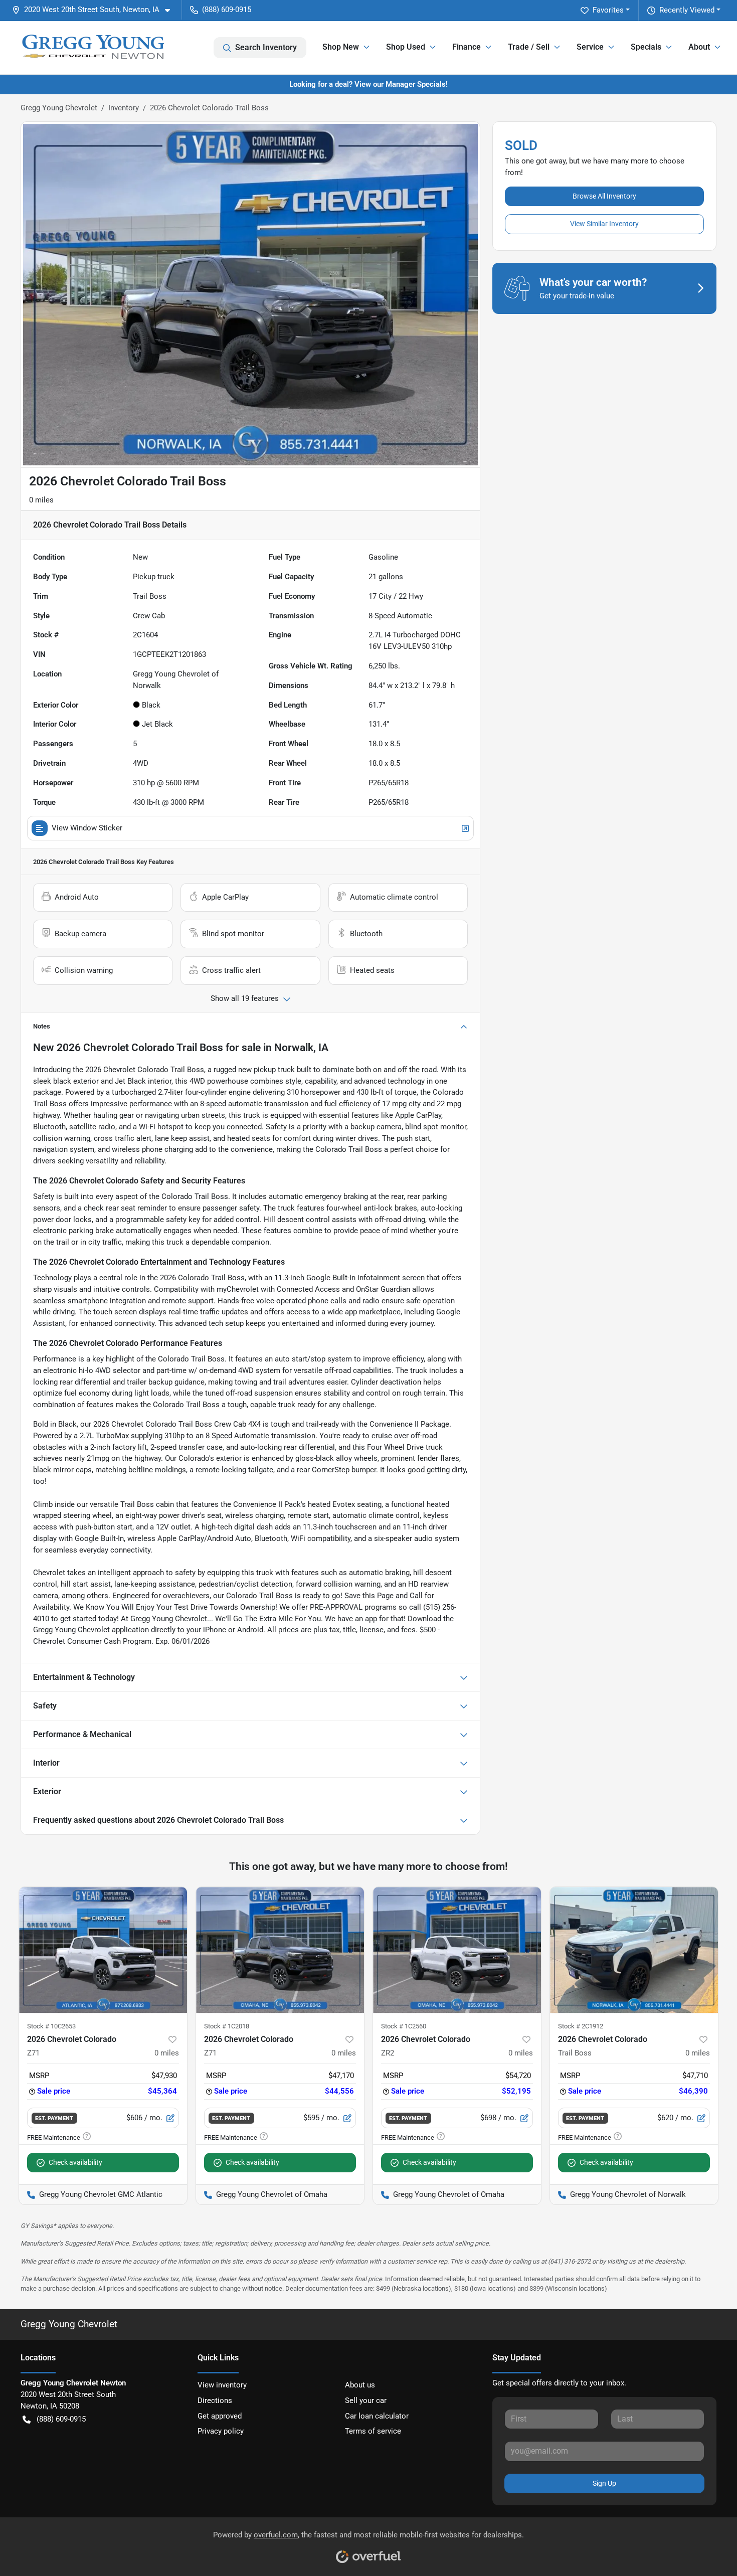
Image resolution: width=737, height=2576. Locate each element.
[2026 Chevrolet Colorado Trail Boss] (634, 1950)
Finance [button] (467, 47)
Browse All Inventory (604, 196)
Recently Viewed (687, 10)
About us (360, 2385)
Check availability (75, 2162)
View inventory (222, 2385)
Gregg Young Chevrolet (59, 108)
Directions (215, 2400)
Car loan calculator (377, 2416)
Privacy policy (221, 2431)
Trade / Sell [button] (529, 47)
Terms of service (373, 2431)
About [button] (699, 47)
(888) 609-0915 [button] (227, 10)
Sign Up (604, 2483)
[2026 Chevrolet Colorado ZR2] (457, 1950)
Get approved (220, 2416)
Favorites (608, 10)
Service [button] (590, 47)
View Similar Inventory (604, 224)
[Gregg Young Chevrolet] (93, 48)
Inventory (124, 108)
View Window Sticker (87, 828)
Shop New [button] (341, 47)
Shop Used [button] (406, 47)
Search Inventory (266, 47)
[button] (95, 10)
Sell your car (366, 2400)
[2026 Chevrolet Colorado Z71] (103, 1950)
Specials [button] (646, 47)
